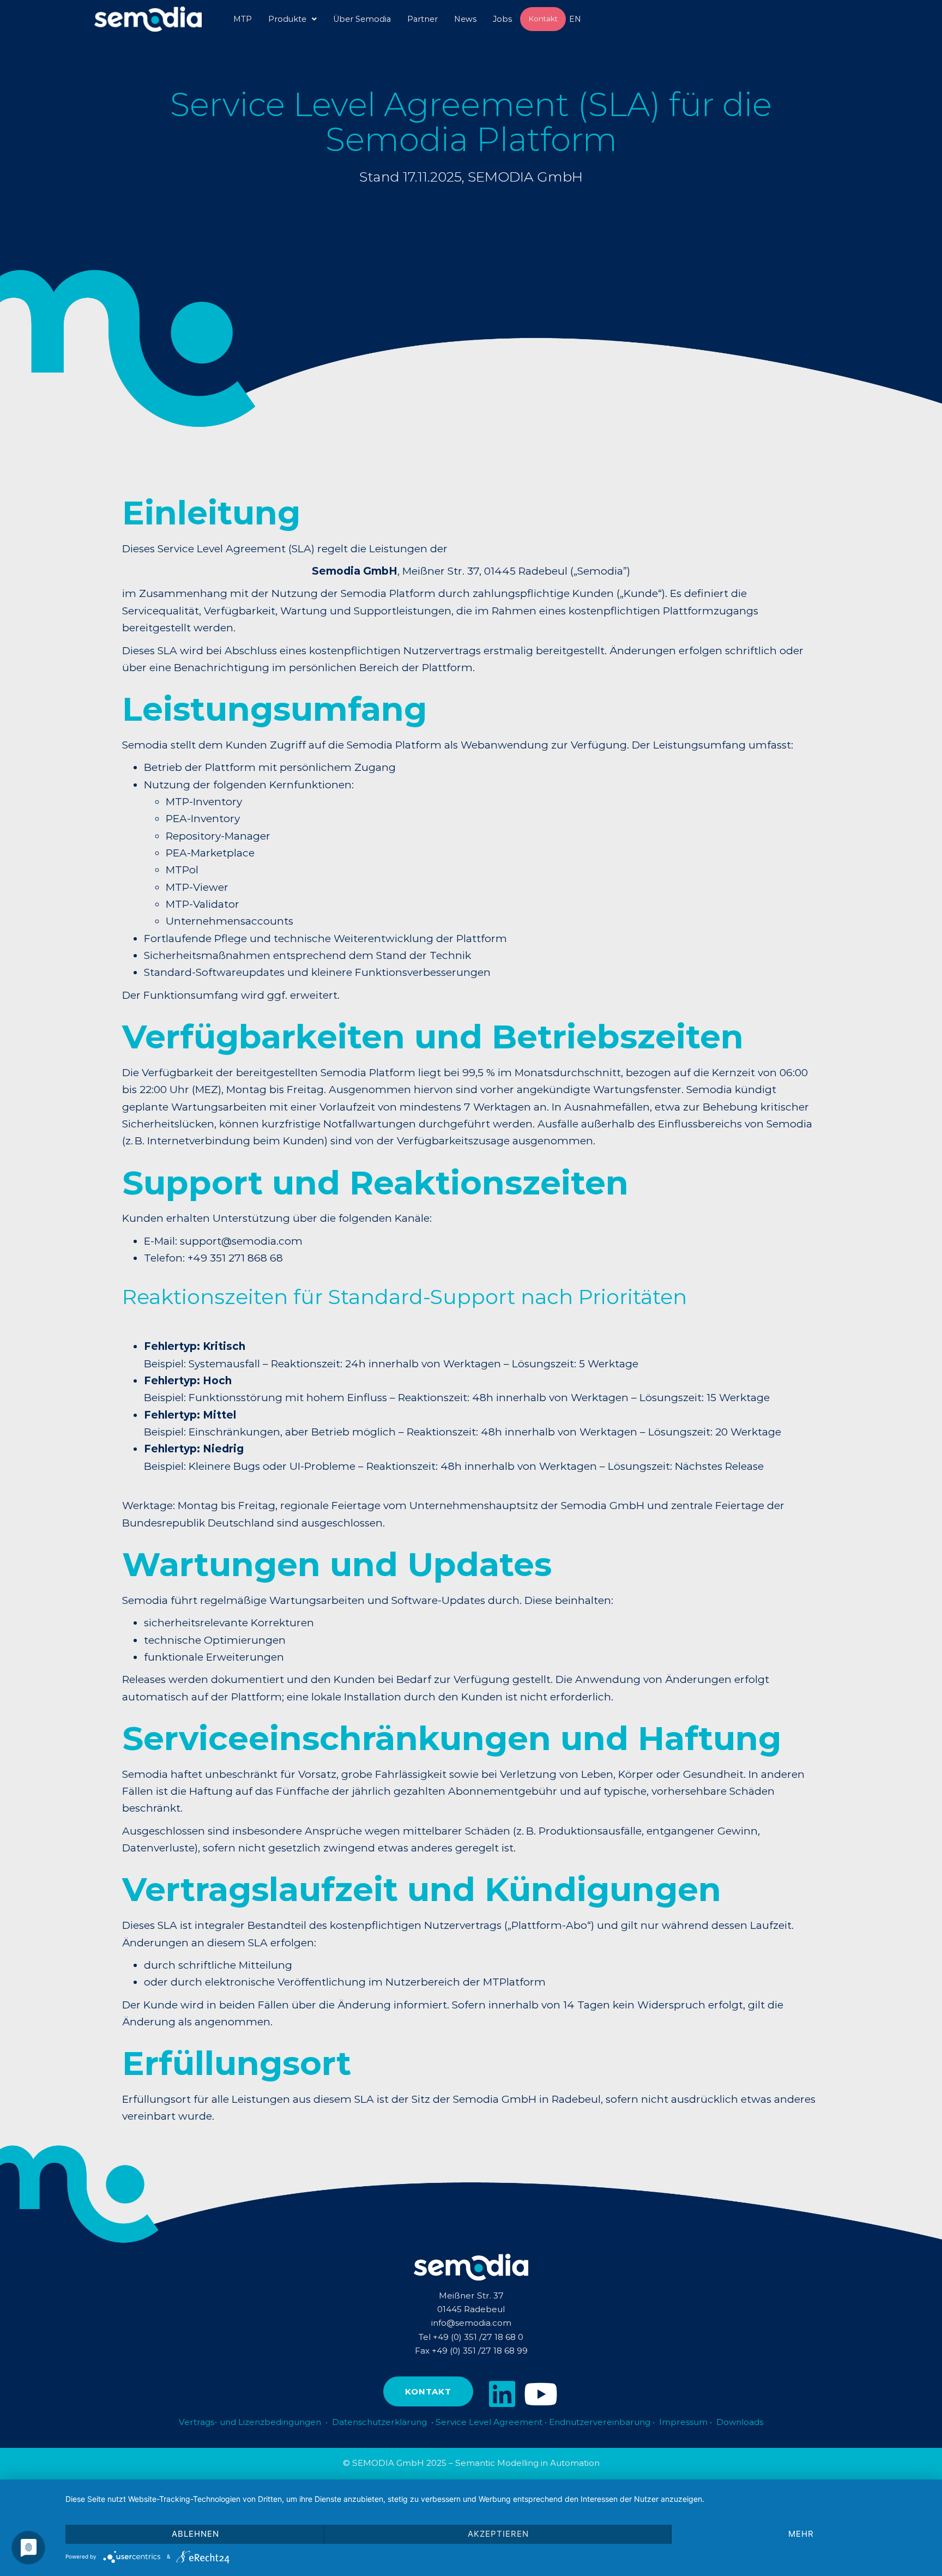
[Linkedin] (502, 2394)
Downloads (740, 2422)
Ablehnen (195, 2534)
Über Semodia (362, 19)
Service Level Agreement (489, 2422)
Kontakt (543, 19)
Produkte (287, 19)
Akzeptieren (498, 2534)
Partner (422, 19)
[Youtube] (541, 2394)
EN (575, 19)
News (465, 19)
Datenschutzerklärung (379, 2422)
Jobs (502, 19)
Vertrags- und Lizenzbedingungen (250, 2422)
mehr (801, 2534)
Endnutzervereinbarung (601, 2422)
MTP (243, 19)
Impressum (683, 2422)
